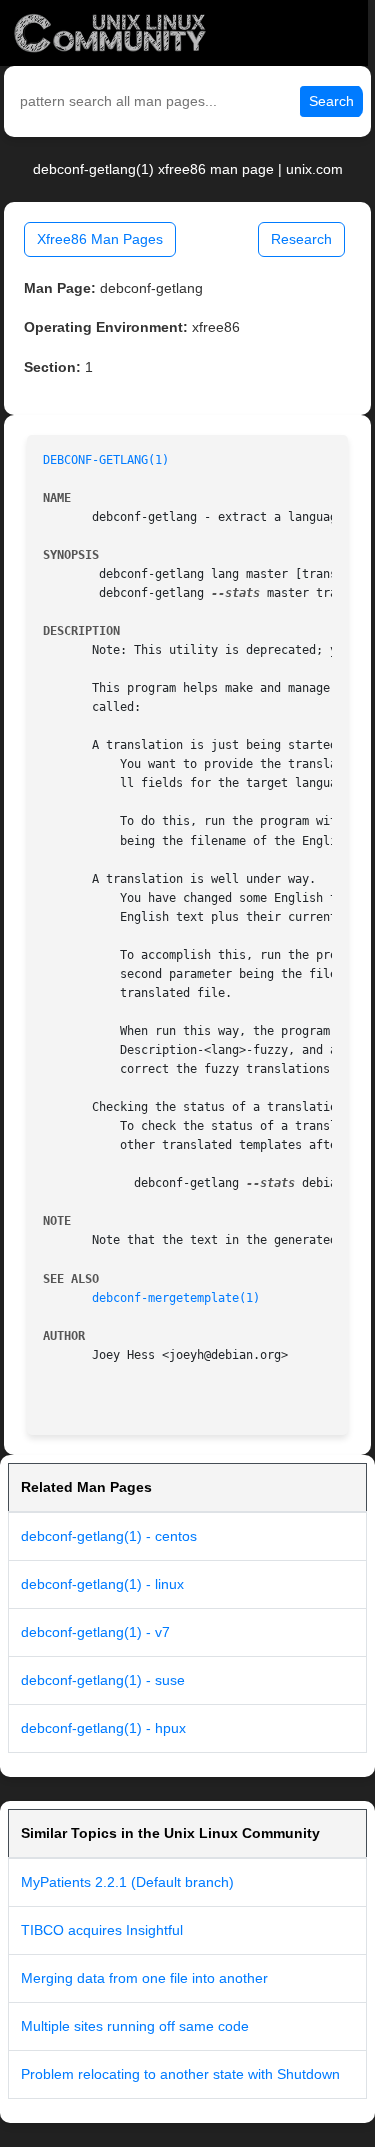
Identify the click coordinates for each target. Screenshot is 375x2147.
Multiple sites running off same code (135, 2026)
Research (301, 239)
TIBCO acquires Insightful (102, 1930)
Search (331, 101)
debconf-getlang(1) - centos (109, 1536)
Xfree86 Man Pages (100, 239)
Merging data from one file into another (144, 1978)
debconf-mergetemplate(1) (176, 1298)
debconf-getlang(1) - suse (103, 1680)
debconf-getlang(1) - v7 (95, 1632)
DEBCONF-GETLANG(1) (106, 460)
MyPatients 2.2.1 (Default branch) (127, 1882)
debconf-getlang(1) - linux (102, 1584)
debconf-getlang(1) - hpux (103, 1728)
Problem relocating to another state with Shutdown (180, 2074)
